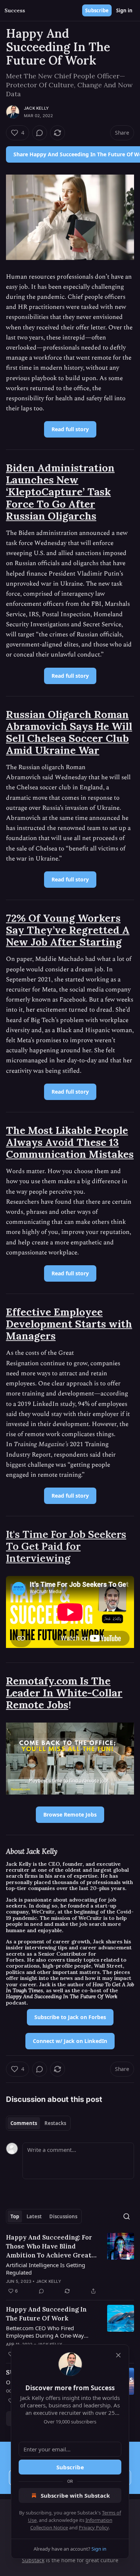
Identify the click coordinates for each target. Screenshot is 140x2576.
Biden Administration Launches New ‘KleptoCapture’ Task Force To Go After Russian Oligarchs (60, 492)
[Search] (127, 2216)
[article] (70, 2264)
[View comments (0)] (40, 133)
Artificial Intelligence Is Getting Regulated (46, 2269)
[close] (118, 2355)
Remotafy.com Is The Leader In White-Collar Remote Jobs (64, 1693)
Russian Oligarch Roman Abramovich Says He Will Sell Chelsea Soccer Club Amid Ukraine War (69, 732)
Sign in (124, 10)
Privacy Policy (94, 2528)
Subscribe (97, 10)
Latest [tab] (34, 2216)
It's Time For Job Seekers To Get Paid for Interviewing (66, 1546)
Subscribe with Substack (75, 2495)
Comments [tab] (24, 2123)
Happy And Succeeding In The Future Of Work (46, 2314)
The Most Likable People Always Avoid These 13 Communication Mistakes (70, 1142)
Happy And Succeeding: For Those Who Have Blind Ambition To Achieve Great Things (49, 2246)
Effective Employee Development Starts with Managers (69, 1324)
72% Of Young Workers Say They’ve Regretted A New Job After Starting (68, 930)
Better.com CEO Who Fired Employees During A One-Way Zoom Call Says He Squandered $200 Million (46, 2332)
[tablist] (38, 2123)
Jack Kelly (36, 108)
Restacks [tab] (55, 2123)
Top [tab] (15, 2216)
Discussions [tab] (63, 2216)
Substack (33, 2560)
